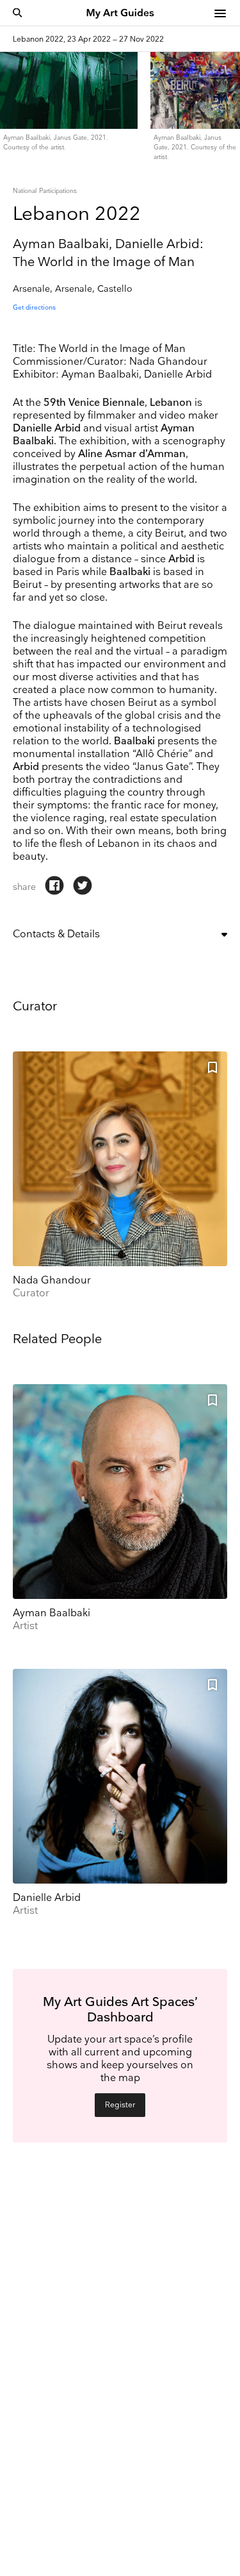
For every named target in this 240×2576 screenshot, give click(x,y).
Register (120, 2105)
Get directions (34, 308)
